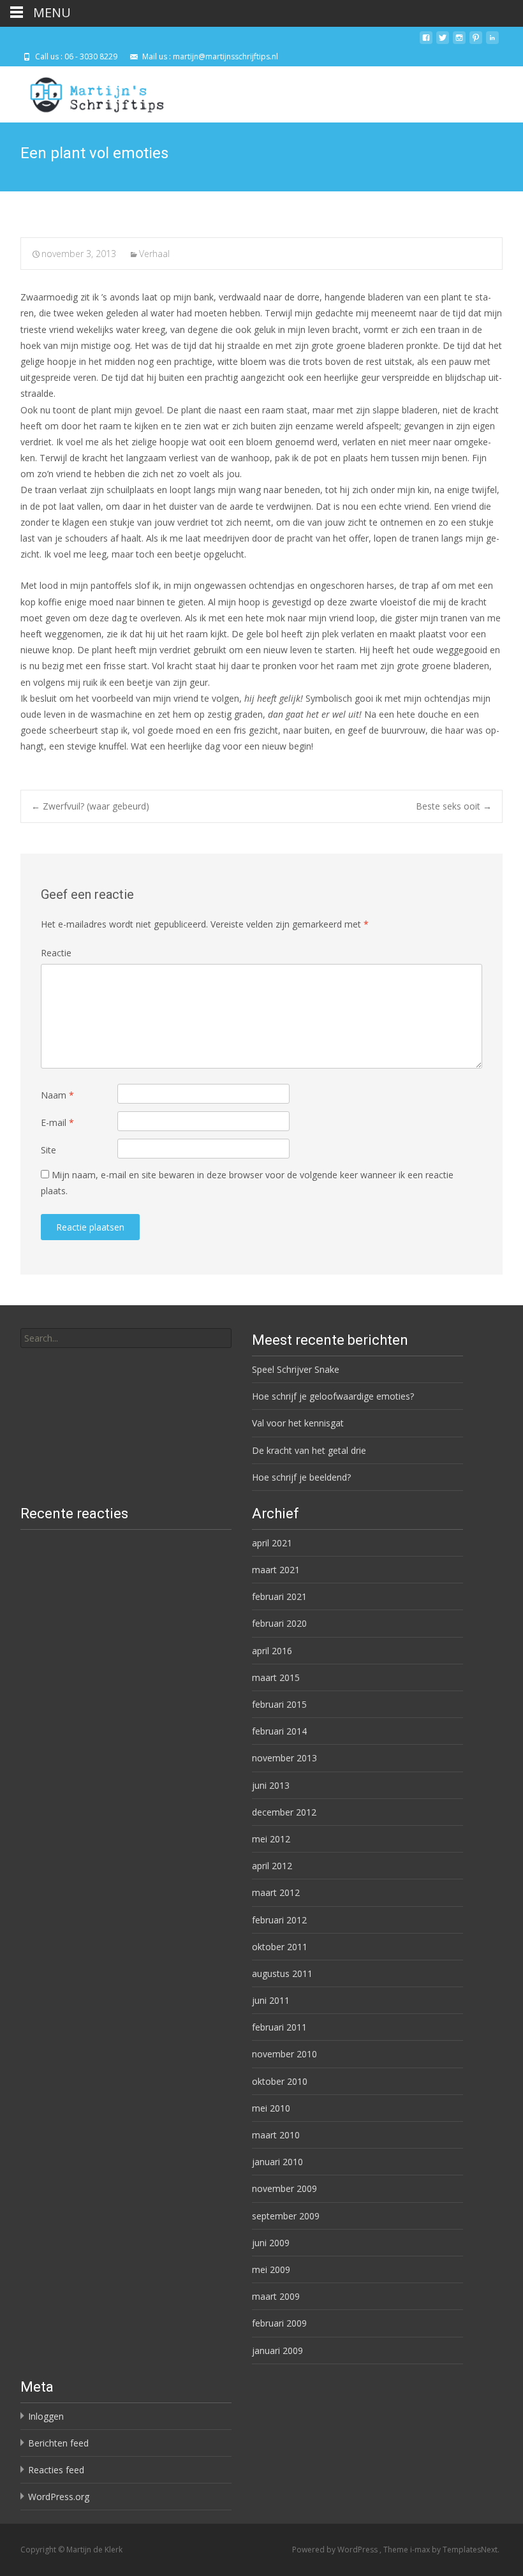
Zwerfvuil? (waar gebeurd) (90, 806)
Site (48, 1150)
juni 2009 (271, 2243)
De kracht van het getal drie (309, 1450)
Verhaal (154, 254)
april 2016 (272, 1651)
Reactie (56, 953)
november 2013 (284, 1758)
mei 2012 (271, 1839)
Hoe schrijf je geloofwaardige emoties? (333, 1396)
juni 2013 (271, 1785)
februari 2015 (279, 1704)
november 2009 (284, 2188)
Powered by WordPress (336, 2550)
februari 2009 (279, 2323)
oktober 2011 (280, 1947)
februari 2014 (279, 1731)
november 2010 (284, 2054)
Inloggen (46, 2416)
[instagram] (459, 42)
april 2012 (272, 1866)
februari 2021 (279, 1596)
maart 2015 (276, 1677)
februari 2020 (279, 1623)
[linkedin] (492, 42)
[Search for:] (126, 1338)
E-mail (57, 1122)
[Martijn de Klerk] (86, 92)
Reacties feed (56, 2470)
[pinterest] (476, 42)
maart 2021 (276, 1570)
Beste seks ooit (454, 806)
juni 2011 (271, 2000)
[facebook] (426, 42)
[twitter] (443, 42)
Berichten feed (58, 2443)
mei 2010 (271, 2108)
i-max (421, 2550)
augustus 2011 (282, 1973)
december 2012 (284, 1812)
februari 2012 (279, 1920)
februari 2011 (279, 2027)
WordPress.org (59, 2497)
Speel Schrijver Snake (296, 1369)
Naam (57, 1095)
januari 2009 (277, 2350)
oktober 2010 (280, 2081)
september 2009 (286, 2216)
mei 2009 (271, 2269)
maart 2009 (276, 2296)
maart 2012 (276, 1892)
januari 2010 (277, 2162)
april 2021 (272, 1543)
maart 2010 (276, 2135)
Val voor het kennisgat (298, 1423)
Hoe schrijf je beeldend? (301, 1477)
